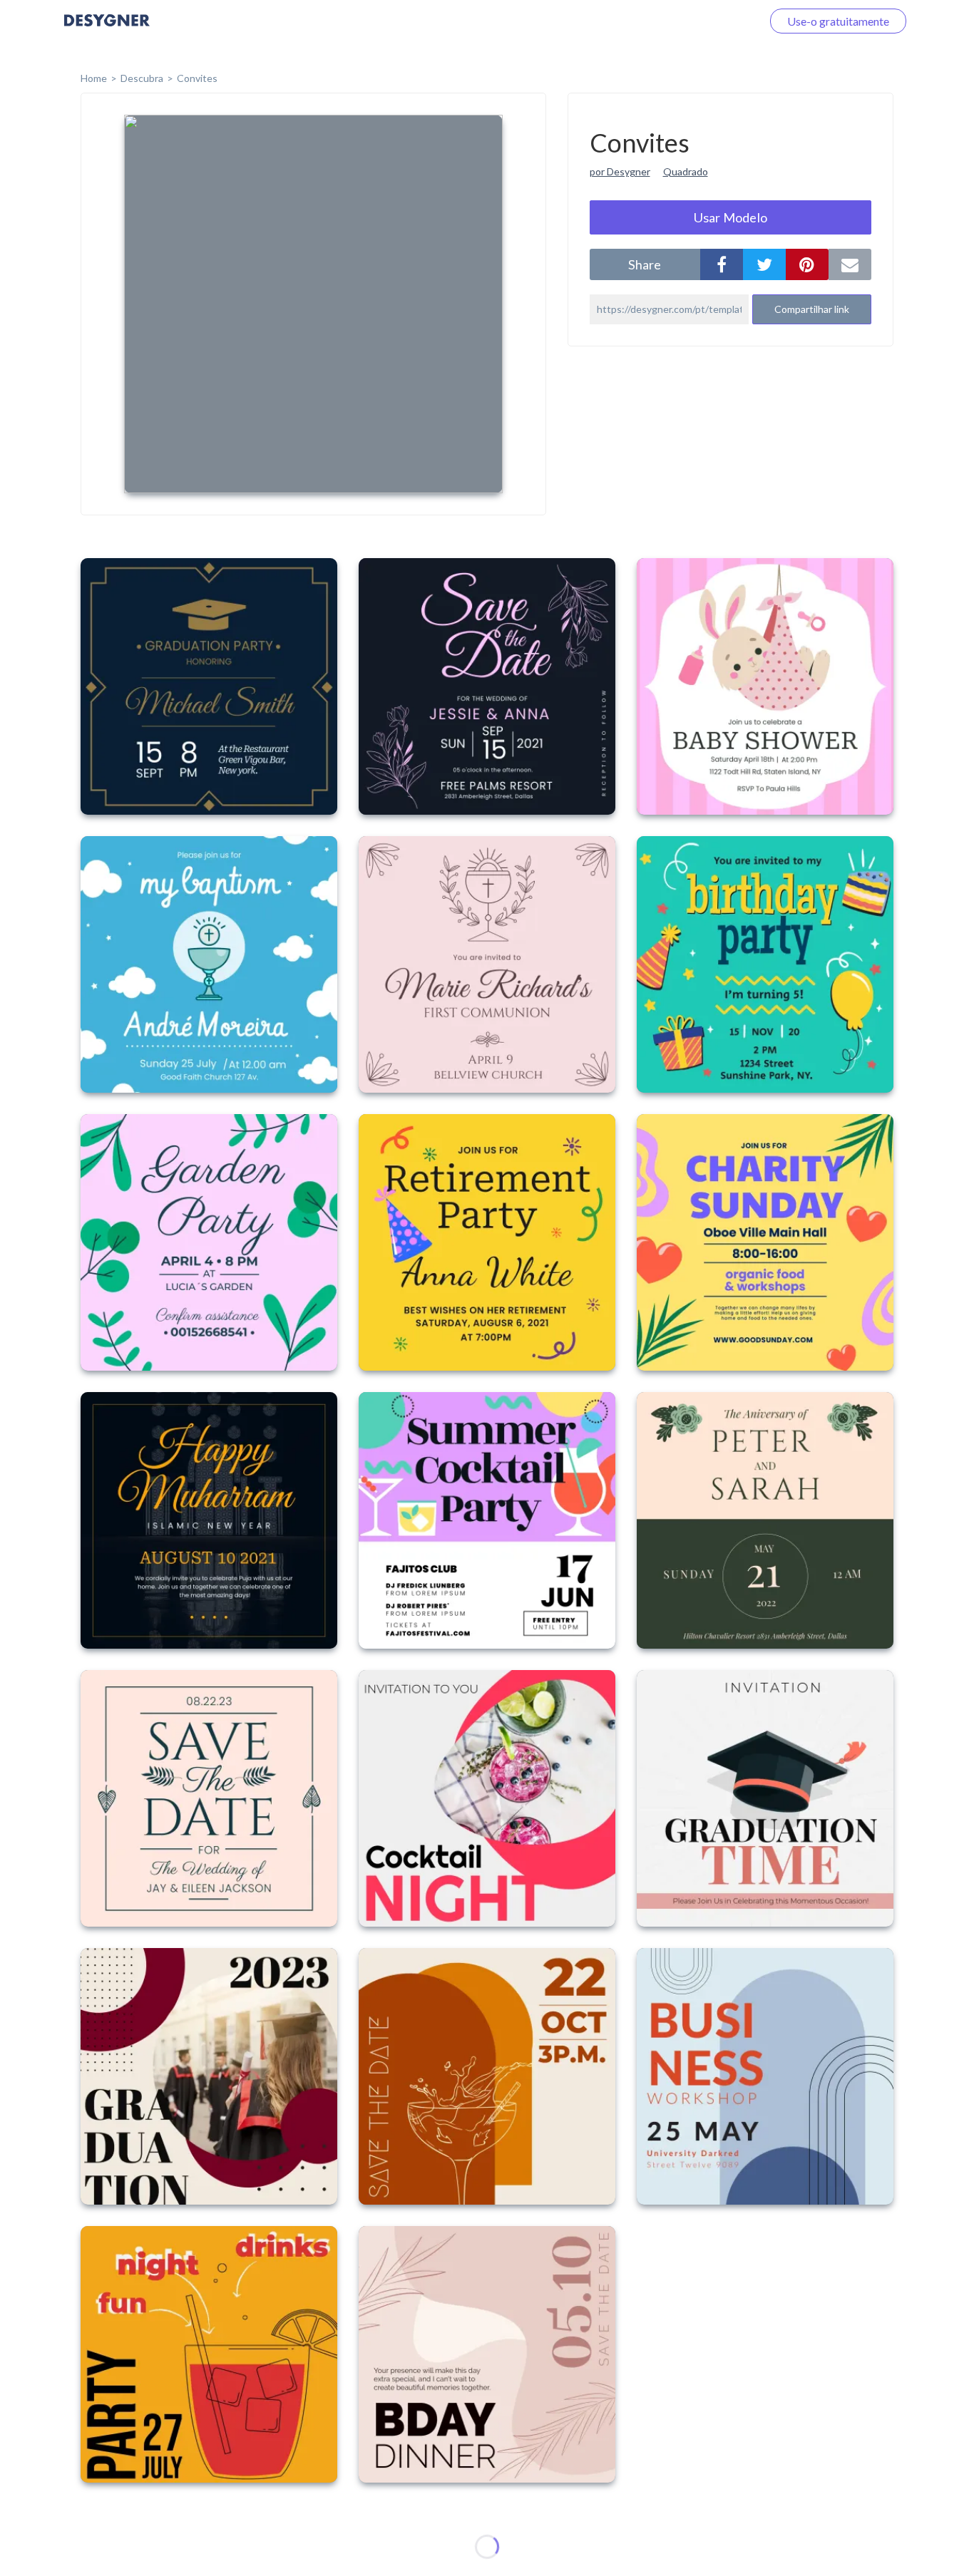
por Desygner (620, 171)
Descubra (142, 78)
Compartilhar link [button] (812, 309)
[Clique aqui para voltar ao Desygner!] (107, 30)
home (94, 78)
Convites (197, 78)
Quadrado (686, 171)
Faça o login (716, 21)
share (645, 264)
